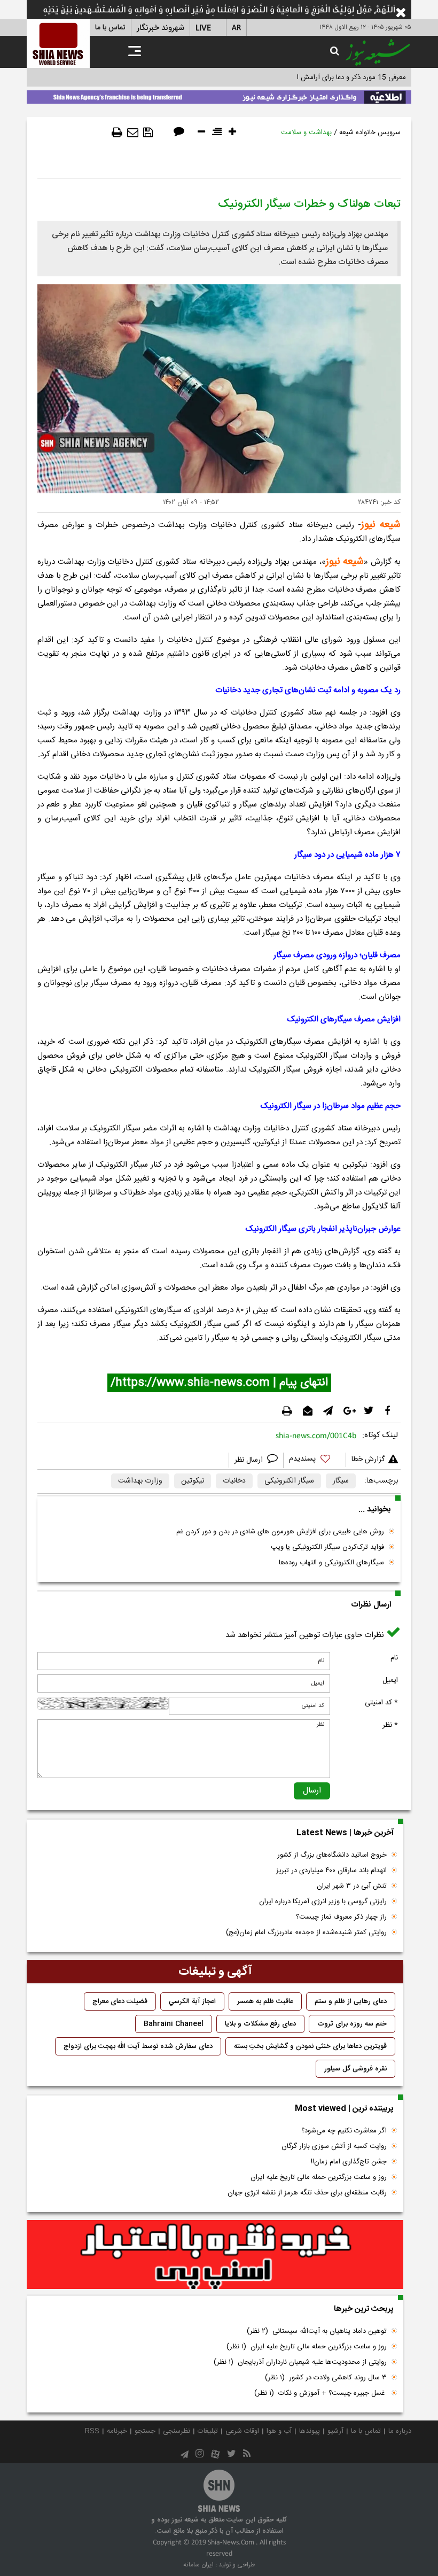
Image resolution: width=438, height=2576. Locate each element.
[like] (315, 1460)
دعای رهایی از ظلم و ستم (351, 2001)
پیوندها (310, 2431)
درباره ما (400, 2431)
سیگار (341, 1481)
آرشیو (335, 2431)
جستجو (145, 2431)
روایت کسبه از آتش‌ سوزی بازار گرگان (334, 2146)
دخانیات (234, 1481)
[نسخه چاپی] (117, 133)
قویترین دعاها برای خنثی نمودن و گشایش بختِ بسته (310, 2046)
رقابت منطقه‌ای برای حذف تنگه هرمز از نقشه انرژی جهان (307, 2193)
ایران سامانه (198, 2565)
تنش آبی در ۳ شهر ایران (352, 1886)
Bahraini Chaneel (174, 2024)
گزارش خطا (368, 1460)
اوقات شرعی (242, 2431)
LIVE (203, 28)
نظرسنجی (177, 2431)
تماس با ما (110, 28)
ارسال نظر (250, 1460)
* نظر (390, 1725)
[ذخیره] (148, 133)
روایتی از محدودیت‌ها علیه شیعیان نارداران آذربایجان (300, 2362)
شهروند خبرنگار (161, 28)
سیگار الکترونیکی (289, 1481)
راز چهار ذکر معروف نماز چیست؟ (341, 1917)
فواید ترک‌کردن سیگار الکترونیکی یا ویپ (327, 1547)
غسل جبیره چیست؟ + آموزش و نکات (320, 2393)
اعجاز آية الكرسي (192, 2001)
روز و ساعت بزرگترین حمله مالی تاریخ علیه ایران (319, 2177)
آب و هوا (279, 2431)
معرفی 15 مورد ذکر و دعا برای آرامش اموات (344, 77)
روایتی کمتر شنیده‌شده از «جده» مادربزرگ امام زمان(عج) (306, 1933)
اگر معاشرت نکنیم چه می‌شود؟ (344, 2131)
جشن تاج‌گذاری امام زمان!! (348, 2162)
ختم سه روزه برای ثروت (352, 2024)
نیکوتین (193, 1481)
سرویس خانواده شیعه (370, 133)
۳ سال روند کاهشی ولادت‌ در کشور (326, 2378)
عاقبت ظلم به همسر (265, 2001)
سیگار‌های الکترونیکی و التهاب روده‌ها (331, 1563)
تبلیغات (208, 2431)
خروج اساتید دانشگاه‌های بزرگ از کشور (332, 1855)
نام (394, 1658)
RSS (92, 2431)
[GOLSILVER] (215, 2255)
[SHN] (58, 44)
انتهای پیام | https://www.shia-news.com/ (219, 1383)
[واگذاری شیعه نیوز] (219, 95)
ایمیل (390, 1680)
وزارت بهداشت (140, 1481)
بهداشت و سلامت (306, 133)
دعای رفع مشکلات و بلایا (260, 2024)
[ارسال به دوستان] (133, 133)
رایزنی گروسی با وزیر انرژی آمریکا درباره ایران (323, 1902)
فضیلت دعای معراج (120, 2001)
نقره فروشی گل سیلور (355, 2069)
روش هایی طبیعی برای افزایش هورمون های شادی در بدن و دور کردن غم (280, 1532)
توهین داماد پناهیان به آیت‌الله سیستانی (317, 2331)
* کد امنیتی (381, 1703)
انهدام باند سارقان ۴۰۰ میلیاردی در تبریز (331, 1871)
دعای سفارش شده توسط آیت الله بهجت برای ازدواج (138, 2046)
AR (236, 28)
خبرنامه (117, 2431)
